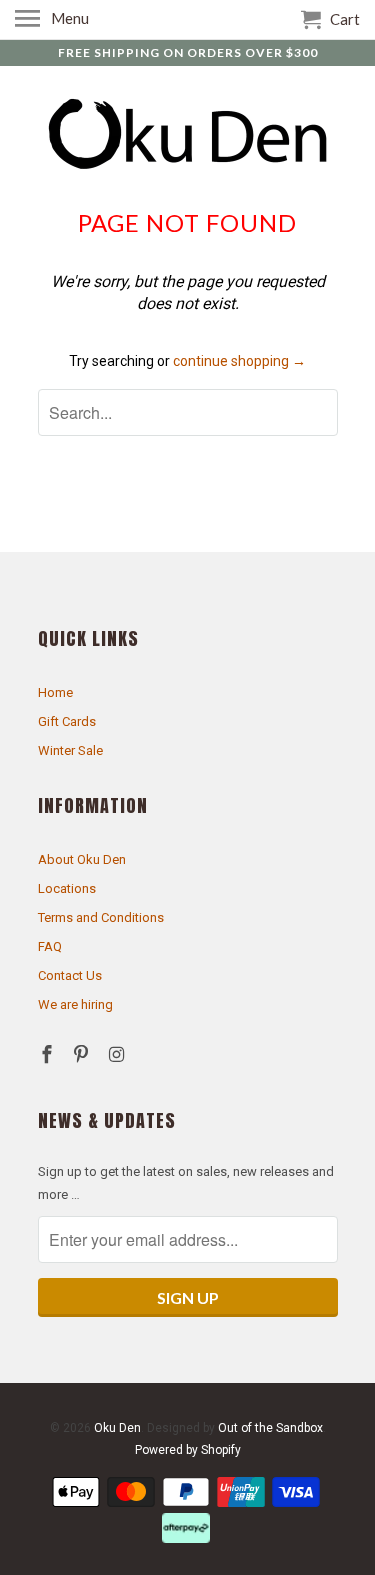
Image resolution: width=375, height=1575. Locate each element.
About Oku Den (82, 859)
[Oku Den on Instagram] (118, 1054)
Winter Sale (70, 750)
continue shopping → (239, 361)
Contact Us (70, 975)
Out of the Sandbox (270, 1428)
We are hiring (75, 1004)
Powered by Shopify (188, 1450)
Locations (67, 888)
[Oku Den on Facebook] (49, 1054)
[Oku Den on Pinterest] (83, 1054)
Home (55, 692)
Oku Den (117, 1428)
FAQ (50, 946)
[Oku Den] (188, 136)
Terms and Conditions (101, 917)
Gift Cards (67, 721)
